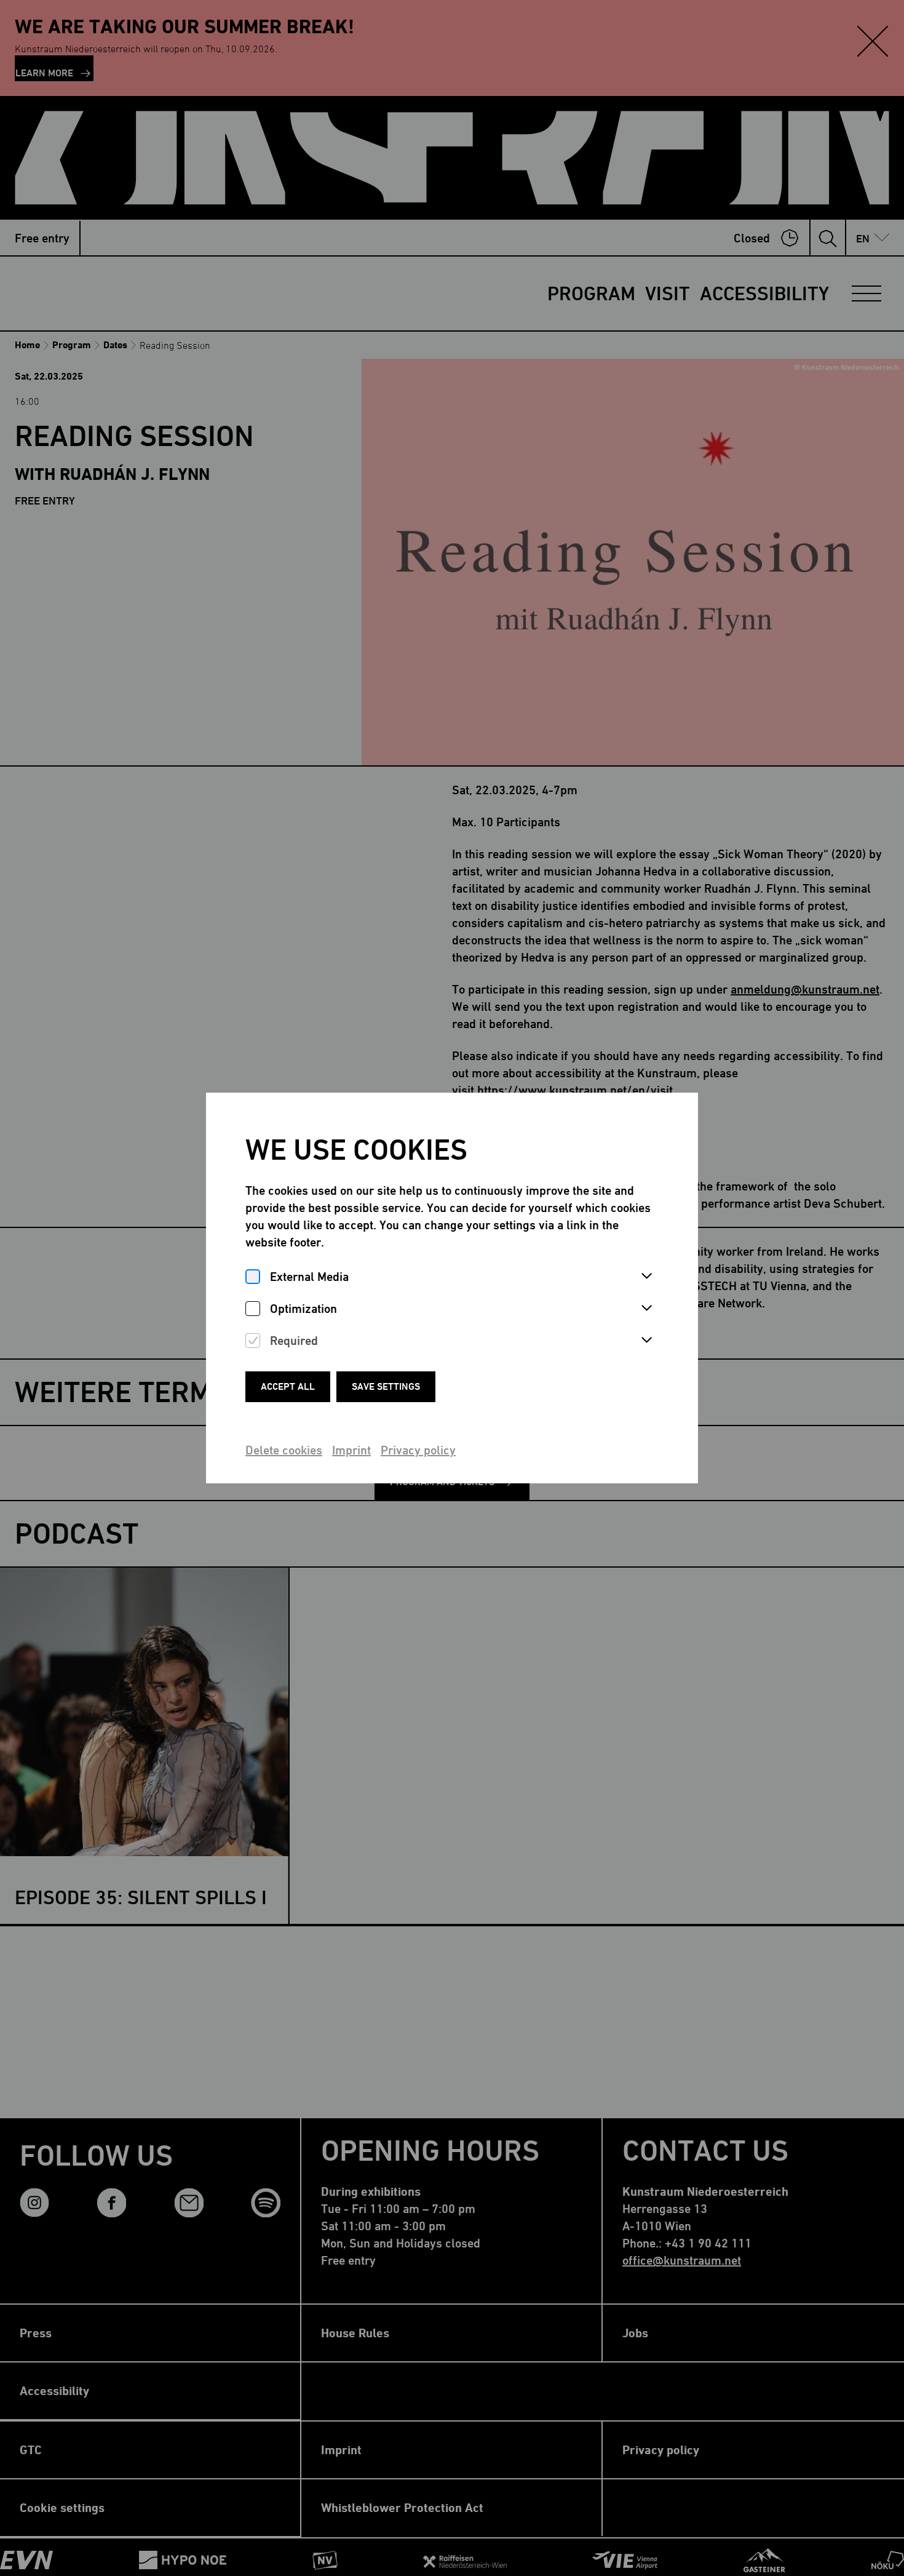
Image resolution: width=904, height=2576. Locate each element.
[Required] (253, 1341)
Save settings (386, 1386)
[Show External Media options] (646, 1277)
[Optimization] (253, 1309)
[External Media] (253, 1277)
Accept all (288, 1386)
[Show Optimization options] (646, 1309)
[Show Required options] (646, 1341)
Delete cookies (284, 1450)
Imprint (351, 1450)
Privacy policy (418, 1450)
